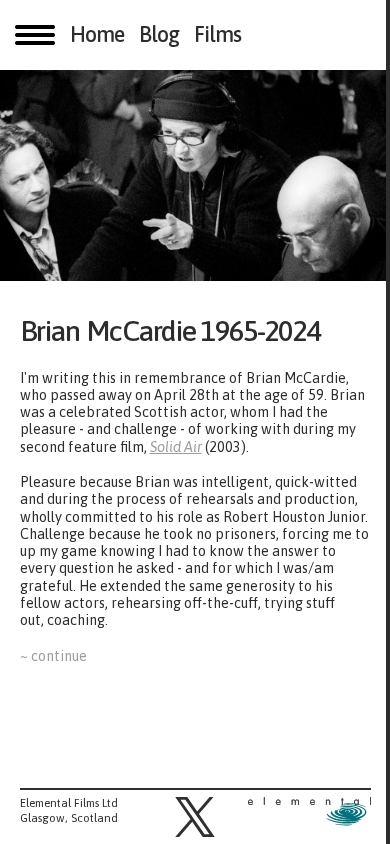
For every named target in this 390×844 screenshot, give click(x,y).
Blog (159, 35)
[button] (195, 817)
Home (97, 35)
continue (58, 656)
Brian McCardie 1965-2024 (179, 330)
